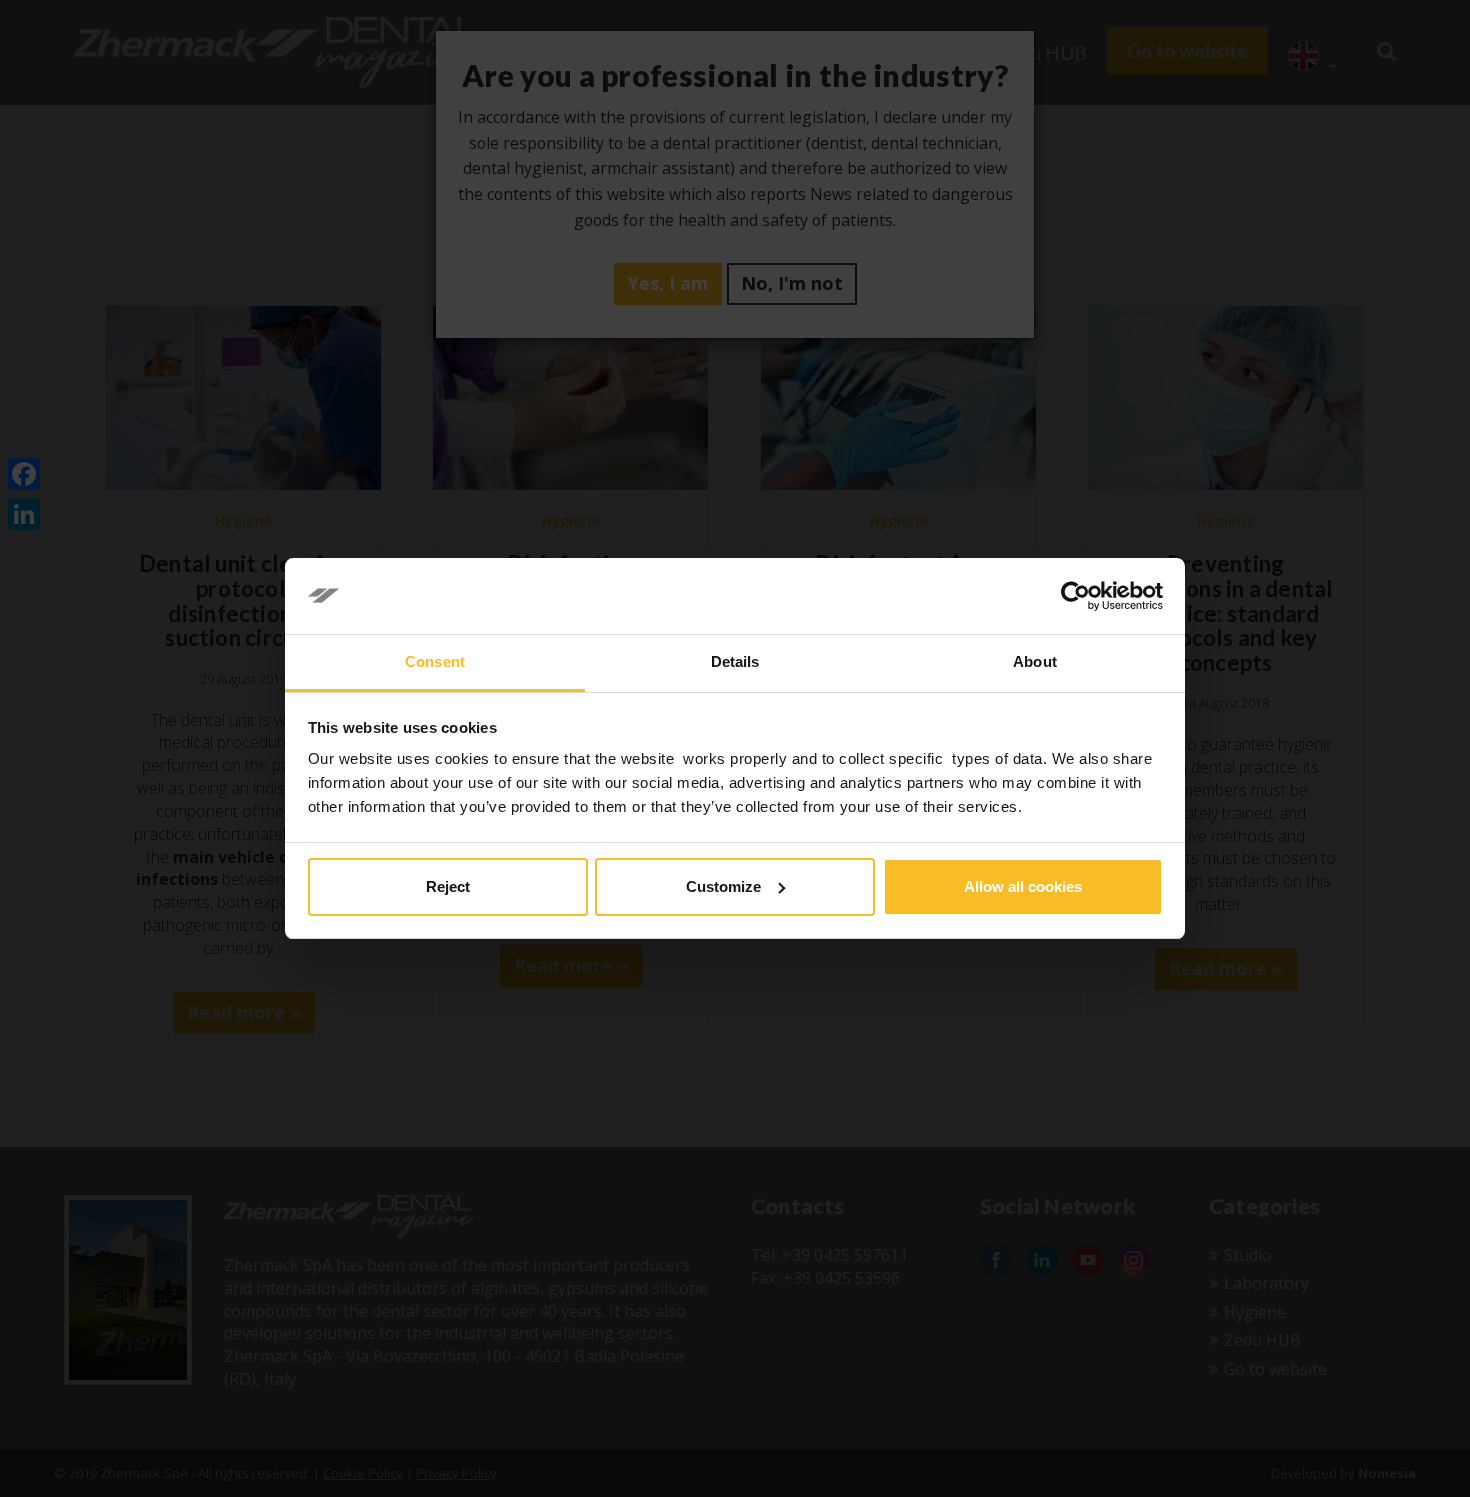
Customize (723, 886)
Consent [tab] (435, 661)
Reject (448, 886)
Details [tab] (735, 661)
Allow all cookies (1023, 886)
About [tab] (1035, 661)
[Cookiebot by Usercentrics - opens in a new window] (1075, 596)
